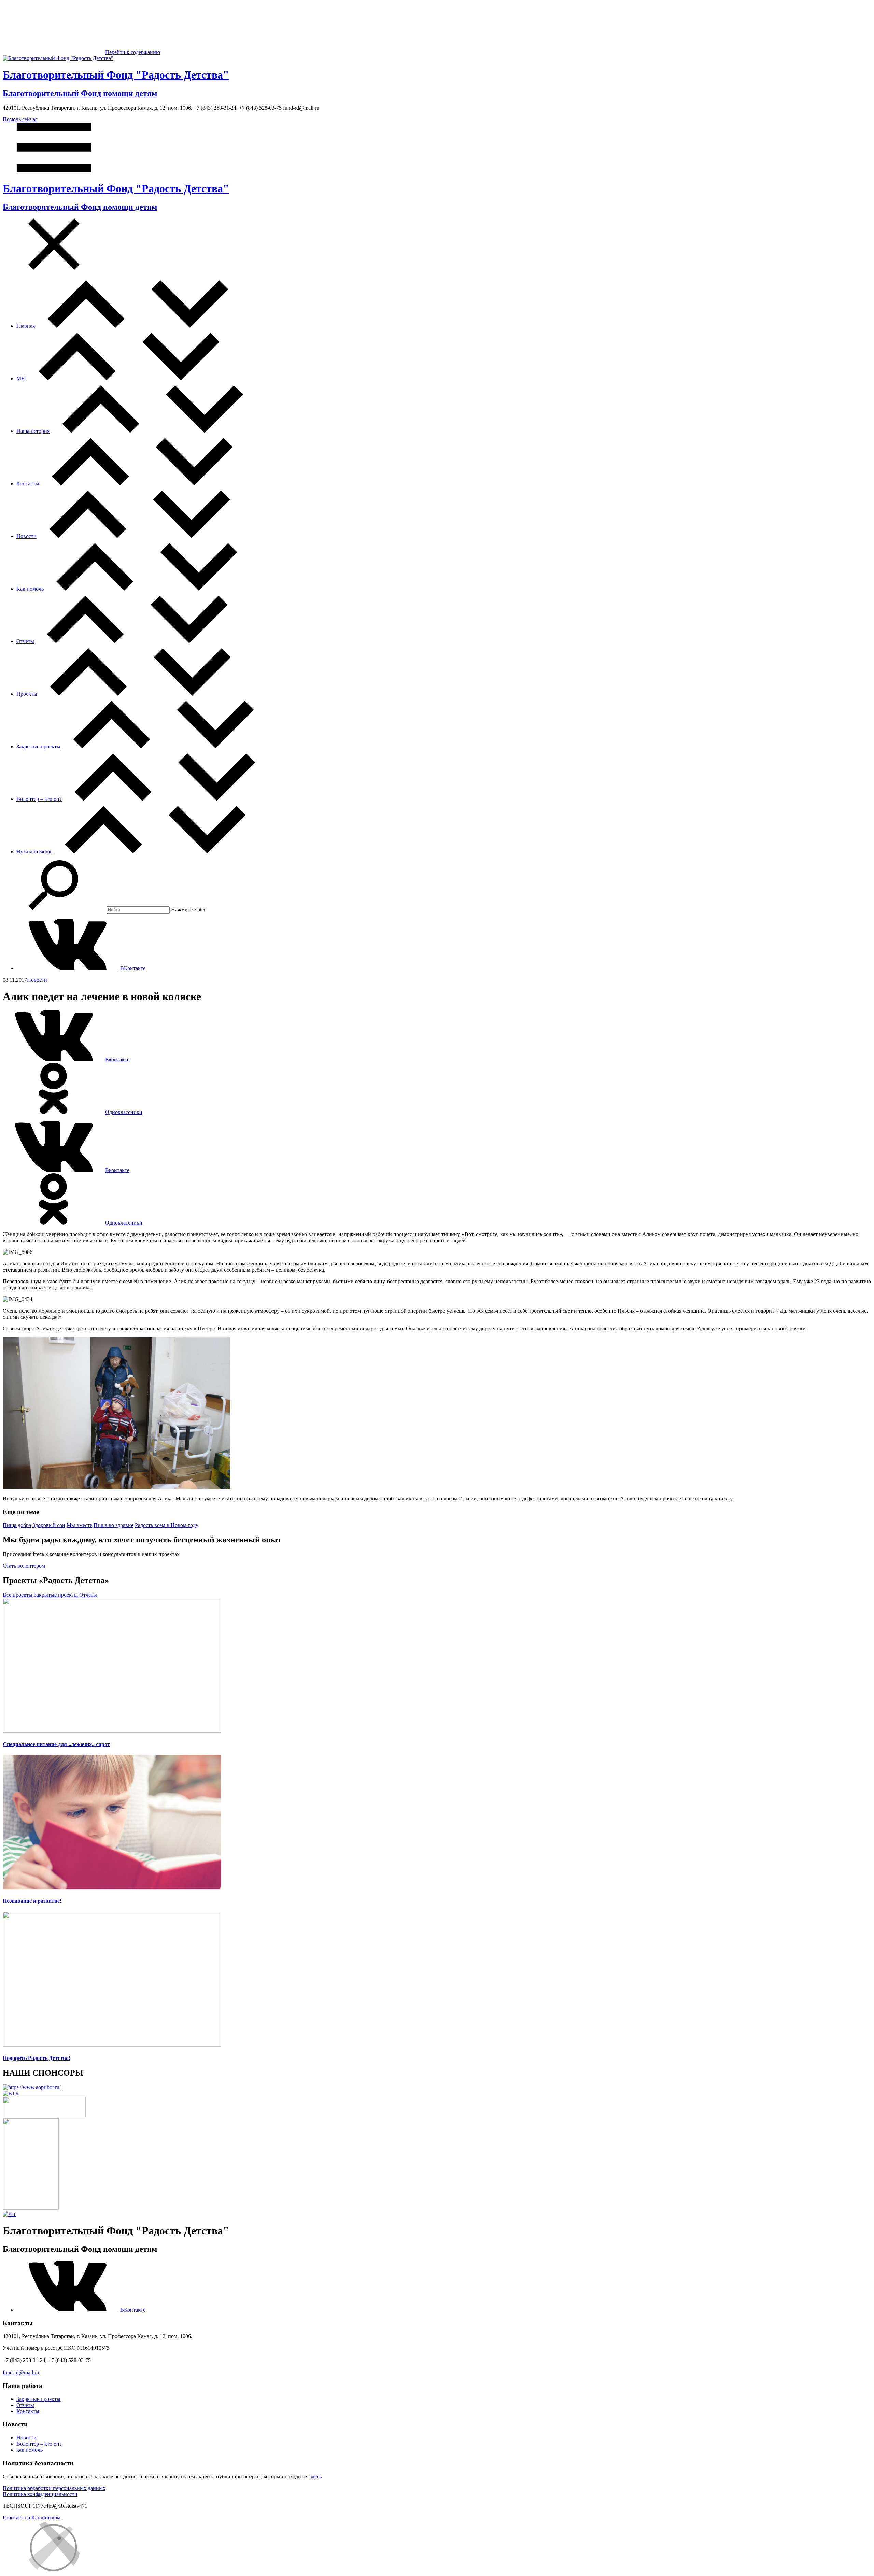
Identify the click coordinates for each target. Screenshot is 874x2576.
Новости (26, 536)
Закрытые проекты (38, 746)
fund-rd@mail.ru (21, 2372)
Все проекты (18, 1595)
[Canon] (44, 2115)
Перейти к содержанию (133, 52)
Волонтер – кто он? (39, 799)
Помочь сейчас (20, 119)
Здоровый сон (49, 1525)
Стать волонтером (24, 1566)
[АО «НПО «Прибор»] (32, 2087)
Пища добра (17, 1525)
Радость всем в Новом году (167, 1525)
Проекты (27, 694)
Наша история (33, 431)
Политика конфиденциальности (40, 2494)
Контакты (28, 484)
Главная (26, 326)
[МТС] (10, 2214)
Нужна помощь (34, 852)
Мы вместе (79, 1525)
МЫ (21, 378)
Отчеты (25, 641)
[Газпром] (31, 2208)
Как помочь (30, 589)
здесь (316, 2476)
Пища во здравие (114, 1525)
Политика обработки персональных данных (54, 2488)
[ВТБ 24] (11, 2093)
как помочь (30, 2450)
